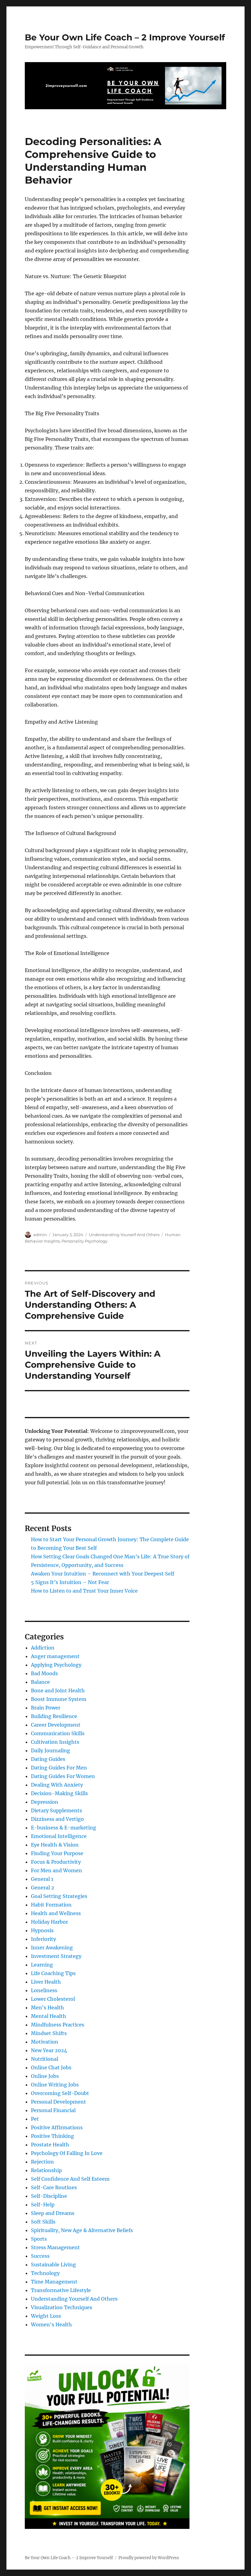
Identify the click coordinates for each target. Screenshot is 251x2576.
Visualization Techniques (62, 2307)
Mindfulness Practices (58, 2025)
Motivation (45, 2042)
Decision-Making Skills (59, 1793)
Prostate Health (50, 2145)
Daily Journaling (51, 1750)
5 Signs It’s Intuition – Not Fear (70, 1582)
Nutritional (45, 2059)
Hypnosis (42, 1930)
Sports (39, 2239)
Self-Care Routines (54, 2187)
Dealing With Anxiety (57, 1785)
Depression (45, 1802)
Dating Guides (48, 1759)
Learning (42, 1965)
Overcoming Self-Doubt (60, 2093)
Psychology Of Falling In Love (67, 2153)
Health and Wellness (56, 1913)
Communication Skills (58, 1733)
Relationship (46, 2170)
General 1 (42, 1879)
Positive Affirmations (57, 2127)
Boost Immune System (59, 1699)
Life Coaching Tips (53, 1973)
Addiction (43, 1648)
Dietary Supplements (56, 1810)
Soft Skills (43, 2222)
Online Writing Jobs (55, 2085)
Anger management (55, 1656)
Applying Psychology (56, 1665)
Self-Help (43, 2205)
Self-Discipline (49, 2196)
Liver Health (46, 1982)
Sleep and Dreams (53, 2213)
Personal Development (58, 2102)
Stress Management (55, 2247)
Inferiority (43, 1939)
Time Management (54, 2282)
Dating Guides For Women (63, 1776)
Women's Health (51, 2324)
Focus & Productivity (56, 1862)
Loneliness (44, 1990)
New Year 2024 (49, 2050)
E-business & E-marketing (64, 1828)
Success (40, 2256)
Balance (40, 1682)
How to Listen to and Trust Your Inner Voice (84, 1591)
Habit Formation (51, 1905)
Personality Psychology (84, 1241)
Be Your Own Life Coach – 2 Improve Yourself (125, 37)
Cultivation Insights (55, 1742)
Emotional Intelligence (59, 1836)
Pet (35, 2119)
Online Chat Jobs (51, 2067)
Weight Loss (46, 2316)
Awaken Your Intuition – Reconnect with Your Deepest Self (103, 1574)
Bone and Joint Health (58, 1691)
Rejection (42, 2162)
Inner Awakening (52, 1948)
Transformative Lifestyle (61, 2290)
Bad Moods (44, 1673)
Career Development (56, 1725)
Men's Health (47, 2007)
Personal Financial (53, 2110)
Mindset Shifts (49, 2033)
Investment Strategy (56, 1956)
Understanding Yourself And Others (124, 1235)
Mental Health (49, 2016)
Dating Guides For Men (59, 1768)
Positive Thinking (52, 2136)
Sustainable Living (53, 2265)
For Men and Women (56, 1870)
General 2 (43, 1888)
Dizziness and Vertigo (57, 1819)
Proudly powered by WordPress (149, 2558)
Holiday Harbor (49, 1922)
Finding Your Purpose (57, 1853)
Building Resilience (54, 1716)
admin (40, 1235)
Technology (45, 2273)
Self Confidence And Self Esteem (70, 2179)
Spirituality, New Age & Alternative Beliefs (82, 2230)
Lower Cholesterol (53, 1999)
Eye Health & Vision (55, 1845)
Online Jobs (45, 2076)
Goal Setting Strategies (59, 1896)
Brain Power (46, 1708)
